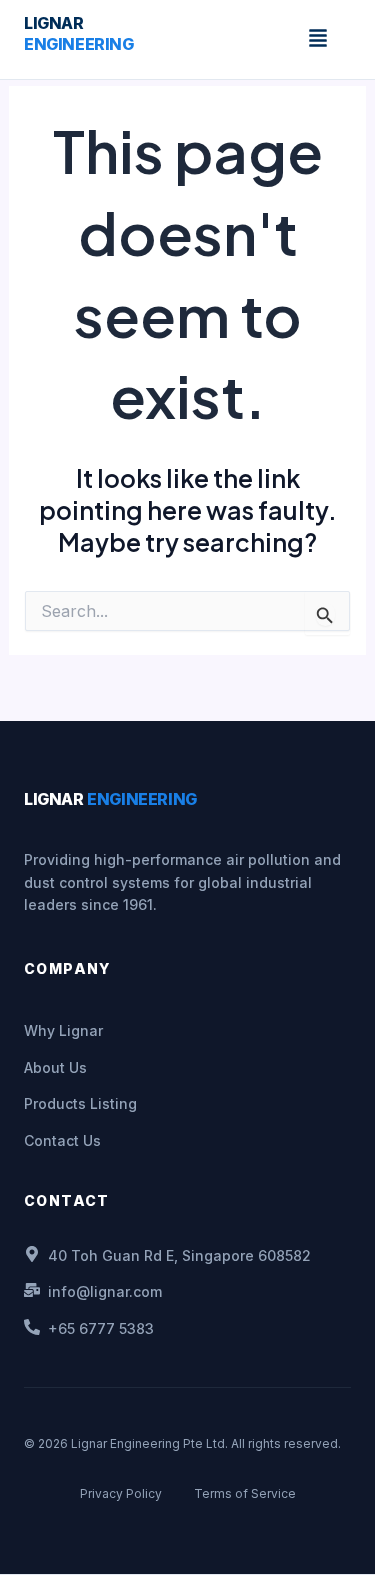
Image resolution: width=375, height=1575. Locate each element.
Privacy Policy (121, 1493)
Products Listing (80, 1103)
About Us (55, 1067)
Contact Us (62, 1140)
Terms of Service (245, 1493)
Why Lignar (63, 1030)
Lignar (79, 33)
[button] (318, 39)
